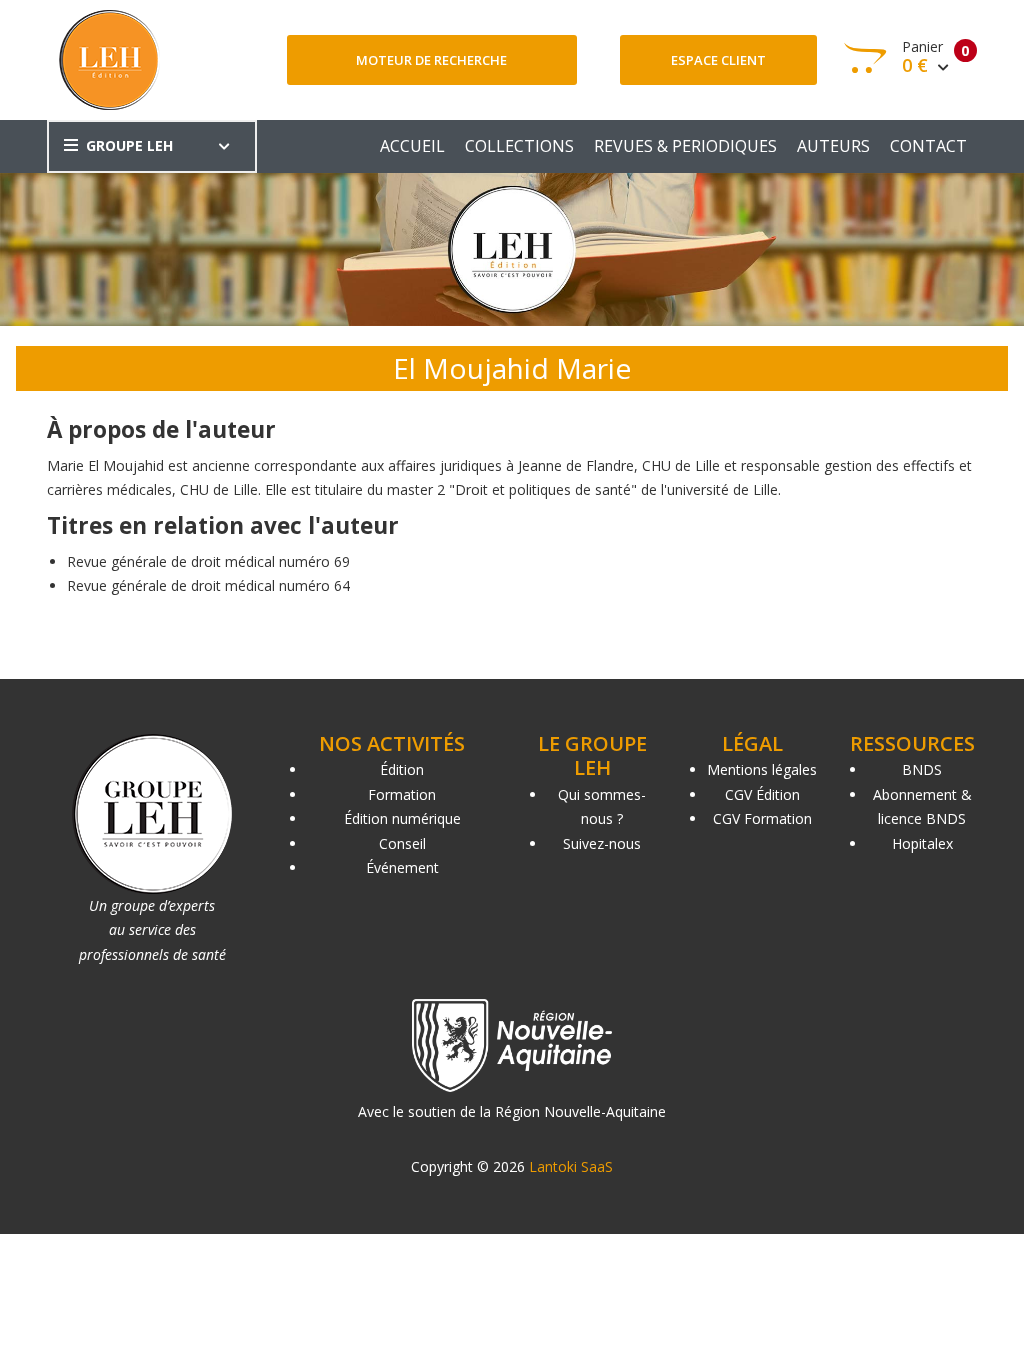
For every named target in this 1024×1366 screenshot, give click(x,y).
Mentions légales (762, 769)
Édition (402, 769)
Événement (402, 867)
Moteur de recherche (431, 60)
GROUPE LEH (129, 145)
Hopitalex (922, 843)
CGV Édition (762, 794)
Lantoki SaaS (571, 1166)
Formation (402, 794)
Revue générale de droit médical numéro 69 (208, 561)
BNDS (922, 769)
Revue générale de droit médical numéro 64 (208, 585)
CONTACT (928, 146)
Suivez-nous (602, 843)
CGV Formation (762, 818)
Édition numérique (402, 818)
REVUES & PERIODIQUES (685, 146)
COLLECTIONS (519, 146)
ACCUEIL (412, 146)
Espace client (718, 60)
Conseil (402, 843)
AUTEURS (833, 146)
